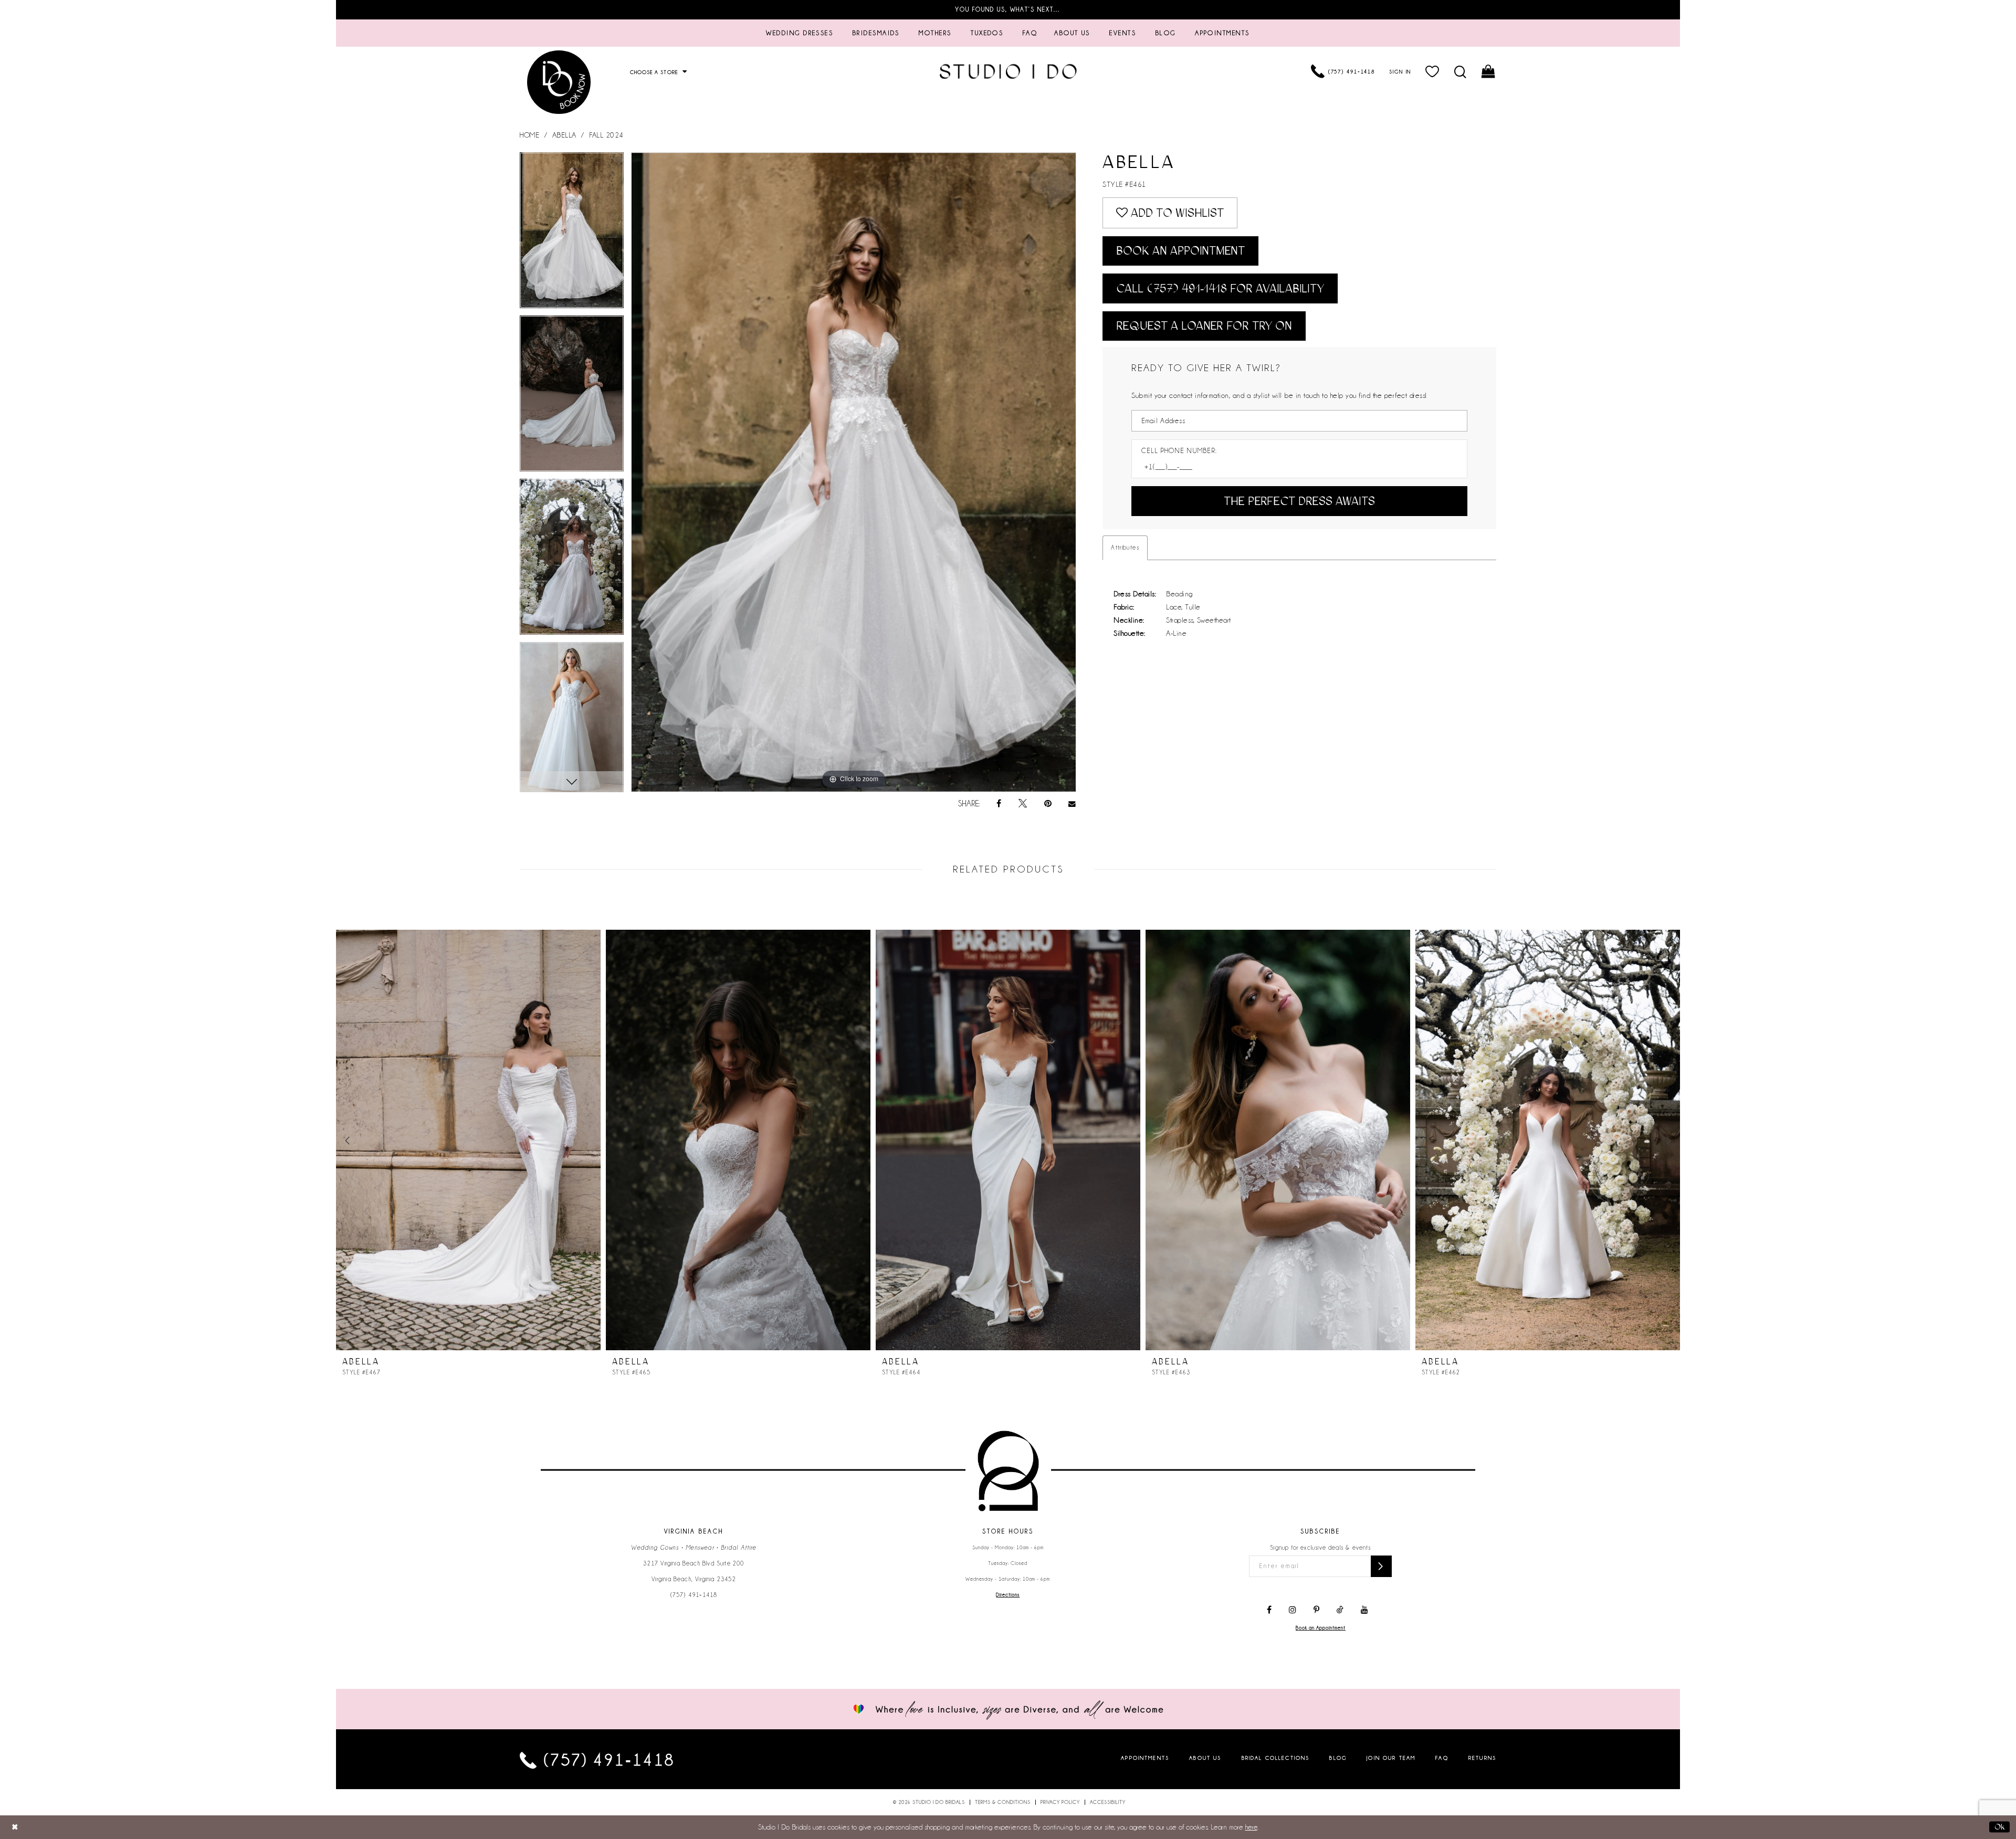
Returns (1482, 1758)
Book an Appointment (1180, 251)
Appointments (1145, 1758)
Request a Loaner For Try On (1204, 326)
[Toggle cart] (1489, 71)
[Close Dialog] (15, 1827)
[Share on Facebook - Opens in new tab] (999, 804)
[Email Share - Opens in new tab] (1073, 804)
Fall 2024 (606, 135)
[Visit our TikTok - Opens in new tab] (1340, 1610)
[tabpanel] (572, 234)
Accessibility (1108, 1802)
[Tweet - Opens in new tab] (1023, 804)
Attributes (1125, 548)
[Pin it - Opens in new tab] (1048, 804)
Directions (1008, 1595)
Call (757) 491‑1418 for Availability (1220, 288)
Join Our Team (1391, 1758)
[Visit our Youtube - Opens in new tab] (1364, 1610)
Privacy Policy (1060, 1802)
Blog (1338, 1758)
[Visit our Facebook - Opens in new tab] (1269, 1610)
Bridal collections (1276, 1758)
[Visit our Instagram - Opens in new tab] (1293, 1610)
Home (529, 135)
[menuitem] (800, 33)
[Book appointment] (559, 82)
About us (1205, 1758)
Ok (1999, 1826)
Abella (564, 135)
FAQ (1442, 1758)
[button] (1433, 71)
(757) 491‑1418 (694, 1595)
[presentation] (468, 1140)
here (1251, 1827)
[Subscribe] (1381, 1566)
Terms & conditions (1003, 1802)
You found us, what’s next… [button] (1008, 9)
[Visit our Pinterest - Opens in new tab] (1316, 1610)
